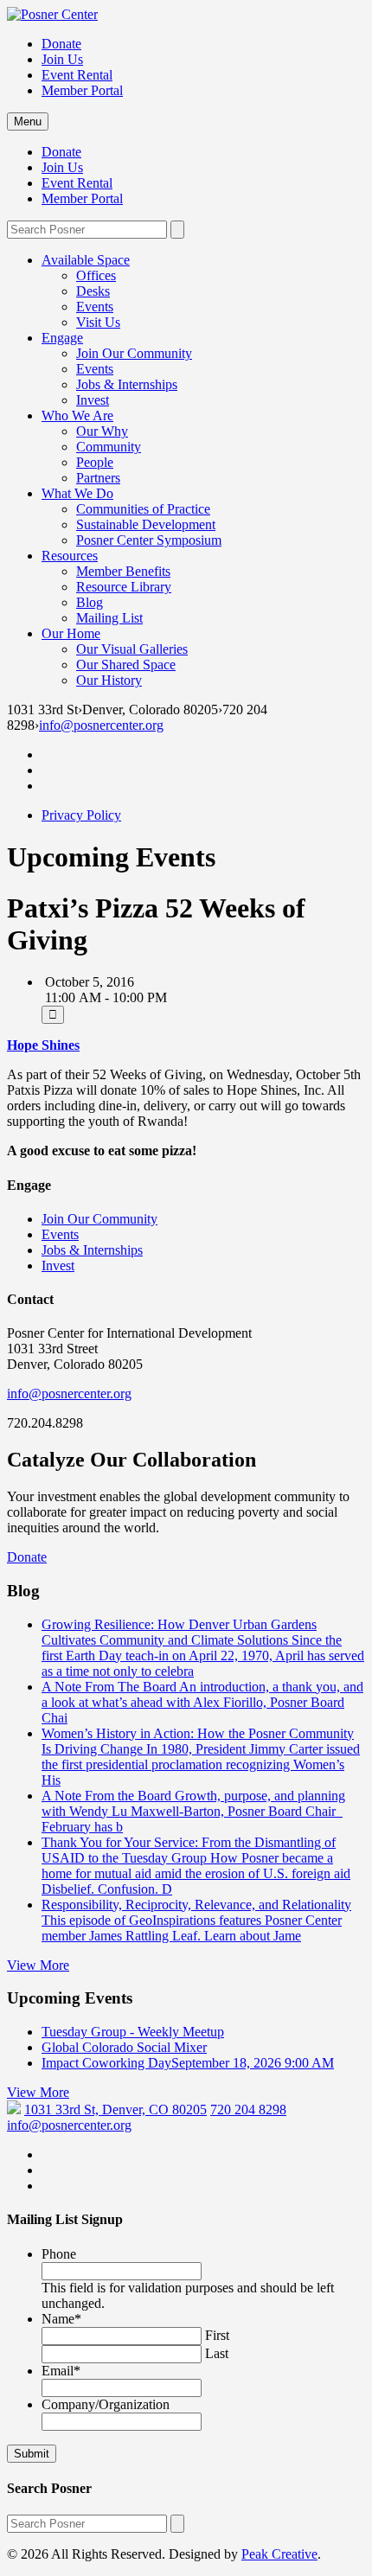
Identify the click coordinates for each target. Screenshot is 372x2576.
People (95, 462)
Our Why (102, 431)
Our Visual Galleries (132, 649)
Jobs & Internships (127, 384)
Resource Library (124, 587)
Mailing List (109, 618)
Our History (109, 680)
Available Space (86, 260)
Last (217, 2353)
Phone (59, 2254)
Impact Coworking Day (188, 2063)
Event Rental (77, 75)
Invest (93, 400)
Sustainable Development (146, 524)
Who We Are (77, 415)
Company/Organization (106, 2404)
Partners (98, 478)
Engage (62, 338)
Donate (61, 44)
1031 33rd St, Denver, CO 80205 (115, 2109)
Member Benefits (123, 571)
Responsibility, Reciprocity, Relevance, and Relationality (196, 1920)
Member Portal (82, 90)
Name (61, 2319)
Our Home (71, 633)
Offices (96, 275)
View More (38, 1965)
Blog (90, 602)
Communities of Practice (143, 509)
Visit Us (98, 322)
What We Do (77, 493)
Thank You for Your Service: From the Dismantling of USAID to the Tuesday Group (196, 1866)
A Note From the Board (193, 1811)
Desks (93, 291)
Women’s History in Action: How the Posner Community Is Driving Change (201, 1757)
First (217, 2335)
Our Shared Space (126, 665)
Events (95, 307)
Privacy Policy (81, 815)
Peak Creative (279, 2554)
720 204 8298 (248, 2109)
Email (61, 2371)
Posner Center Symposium (149, 540)
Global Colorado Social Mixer (124, 2047)
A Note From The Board (202, 1702)
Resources (70, 556)
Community (109, 447)
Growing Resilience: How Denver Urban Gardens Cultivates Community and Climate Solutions (203, 1648)
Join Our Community (134, 353)
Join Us (62, 59)
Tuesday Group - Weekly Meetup (133, 2032)
